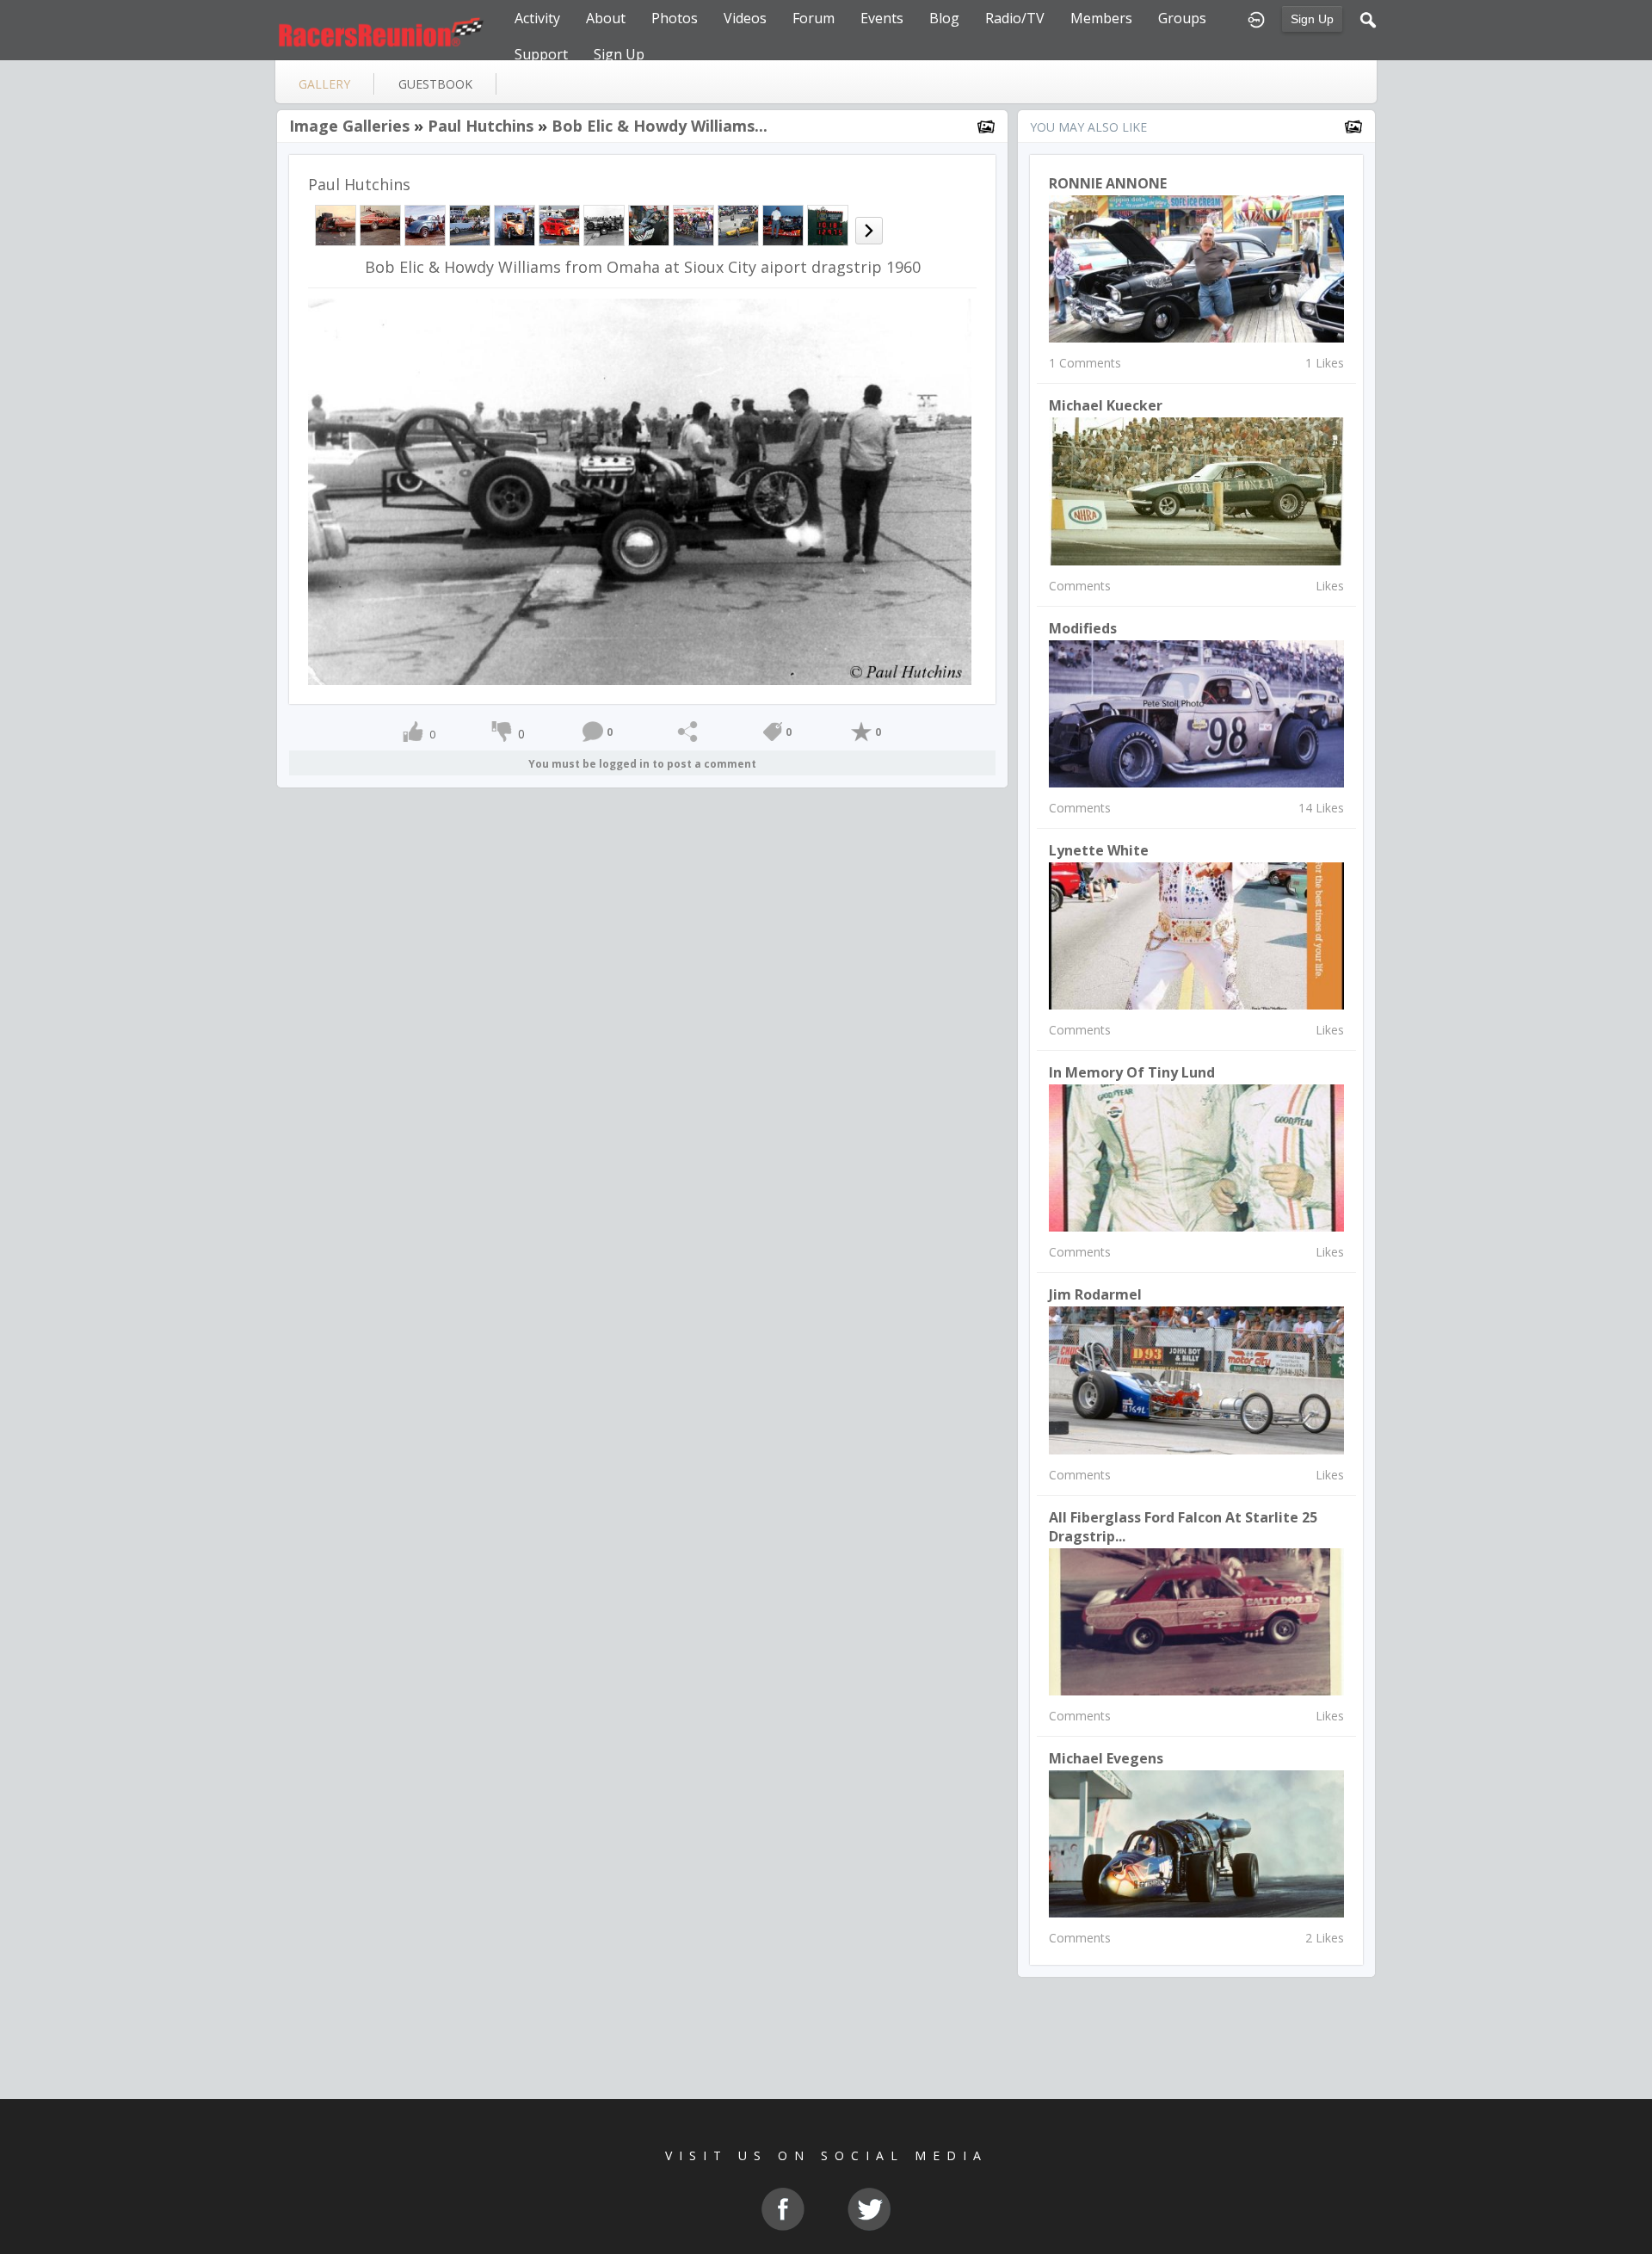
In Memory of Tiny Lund (1132, 1072)
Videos (745, 18)
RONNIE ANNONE (1108, 183)
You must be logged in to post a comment (642, 764)
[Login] (1256, 18)
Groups (1182, 18)
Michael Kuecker (1106, 405)
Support (541, 54)
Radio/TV (1015, 18)
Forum (814, 18)
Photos (675, 18)
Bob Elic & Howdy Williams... (660, 126)
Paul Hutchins (481, 126)
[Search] (1368, 18)
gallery (324, 84)
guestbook (435, 84)
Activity (537, 18)
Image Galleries (349, 126)
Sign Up (1312, 19)
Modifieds (1083, 628)
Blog (944, 18)
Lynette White (1099, 850)
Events (882, 18)
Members (1101, 18)
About (606, 18)
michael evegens (1106, 1758)
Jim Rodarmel (1095, 1294)
